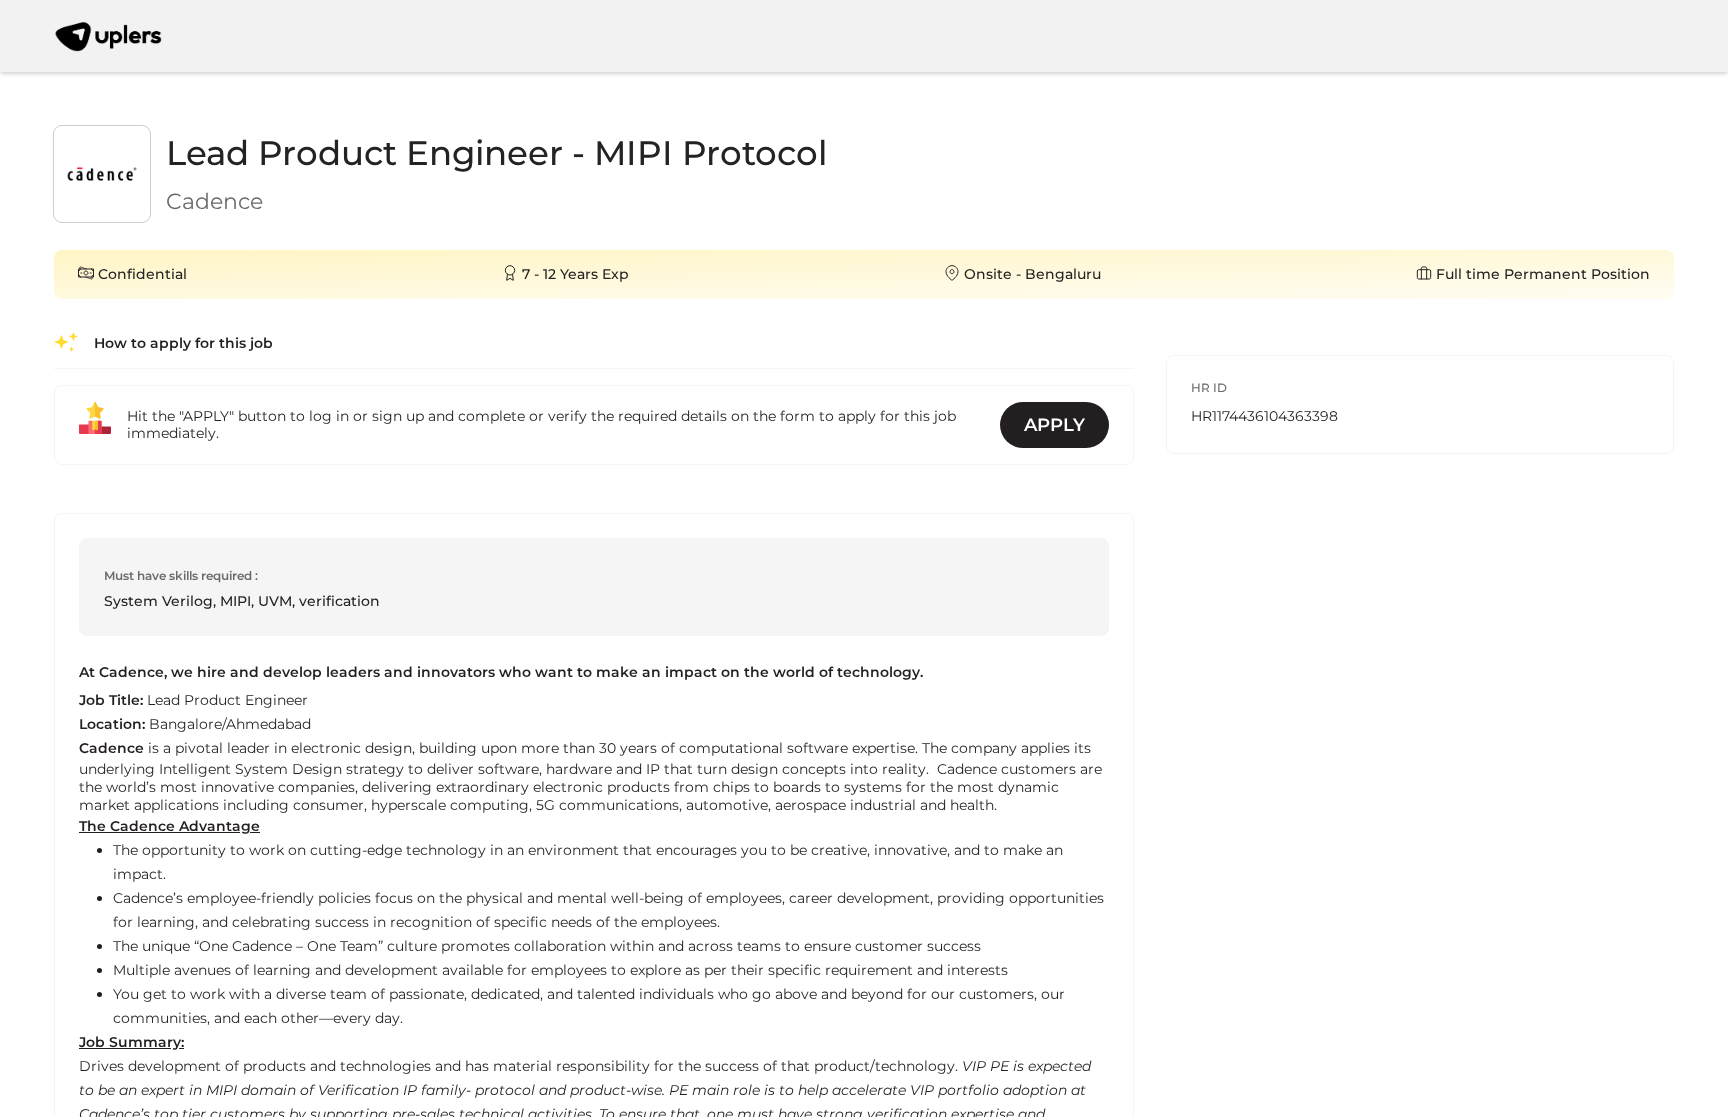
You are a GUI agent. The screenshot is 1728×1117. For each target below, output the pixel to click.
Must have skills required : (181, 575)
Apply (1054, 425)
